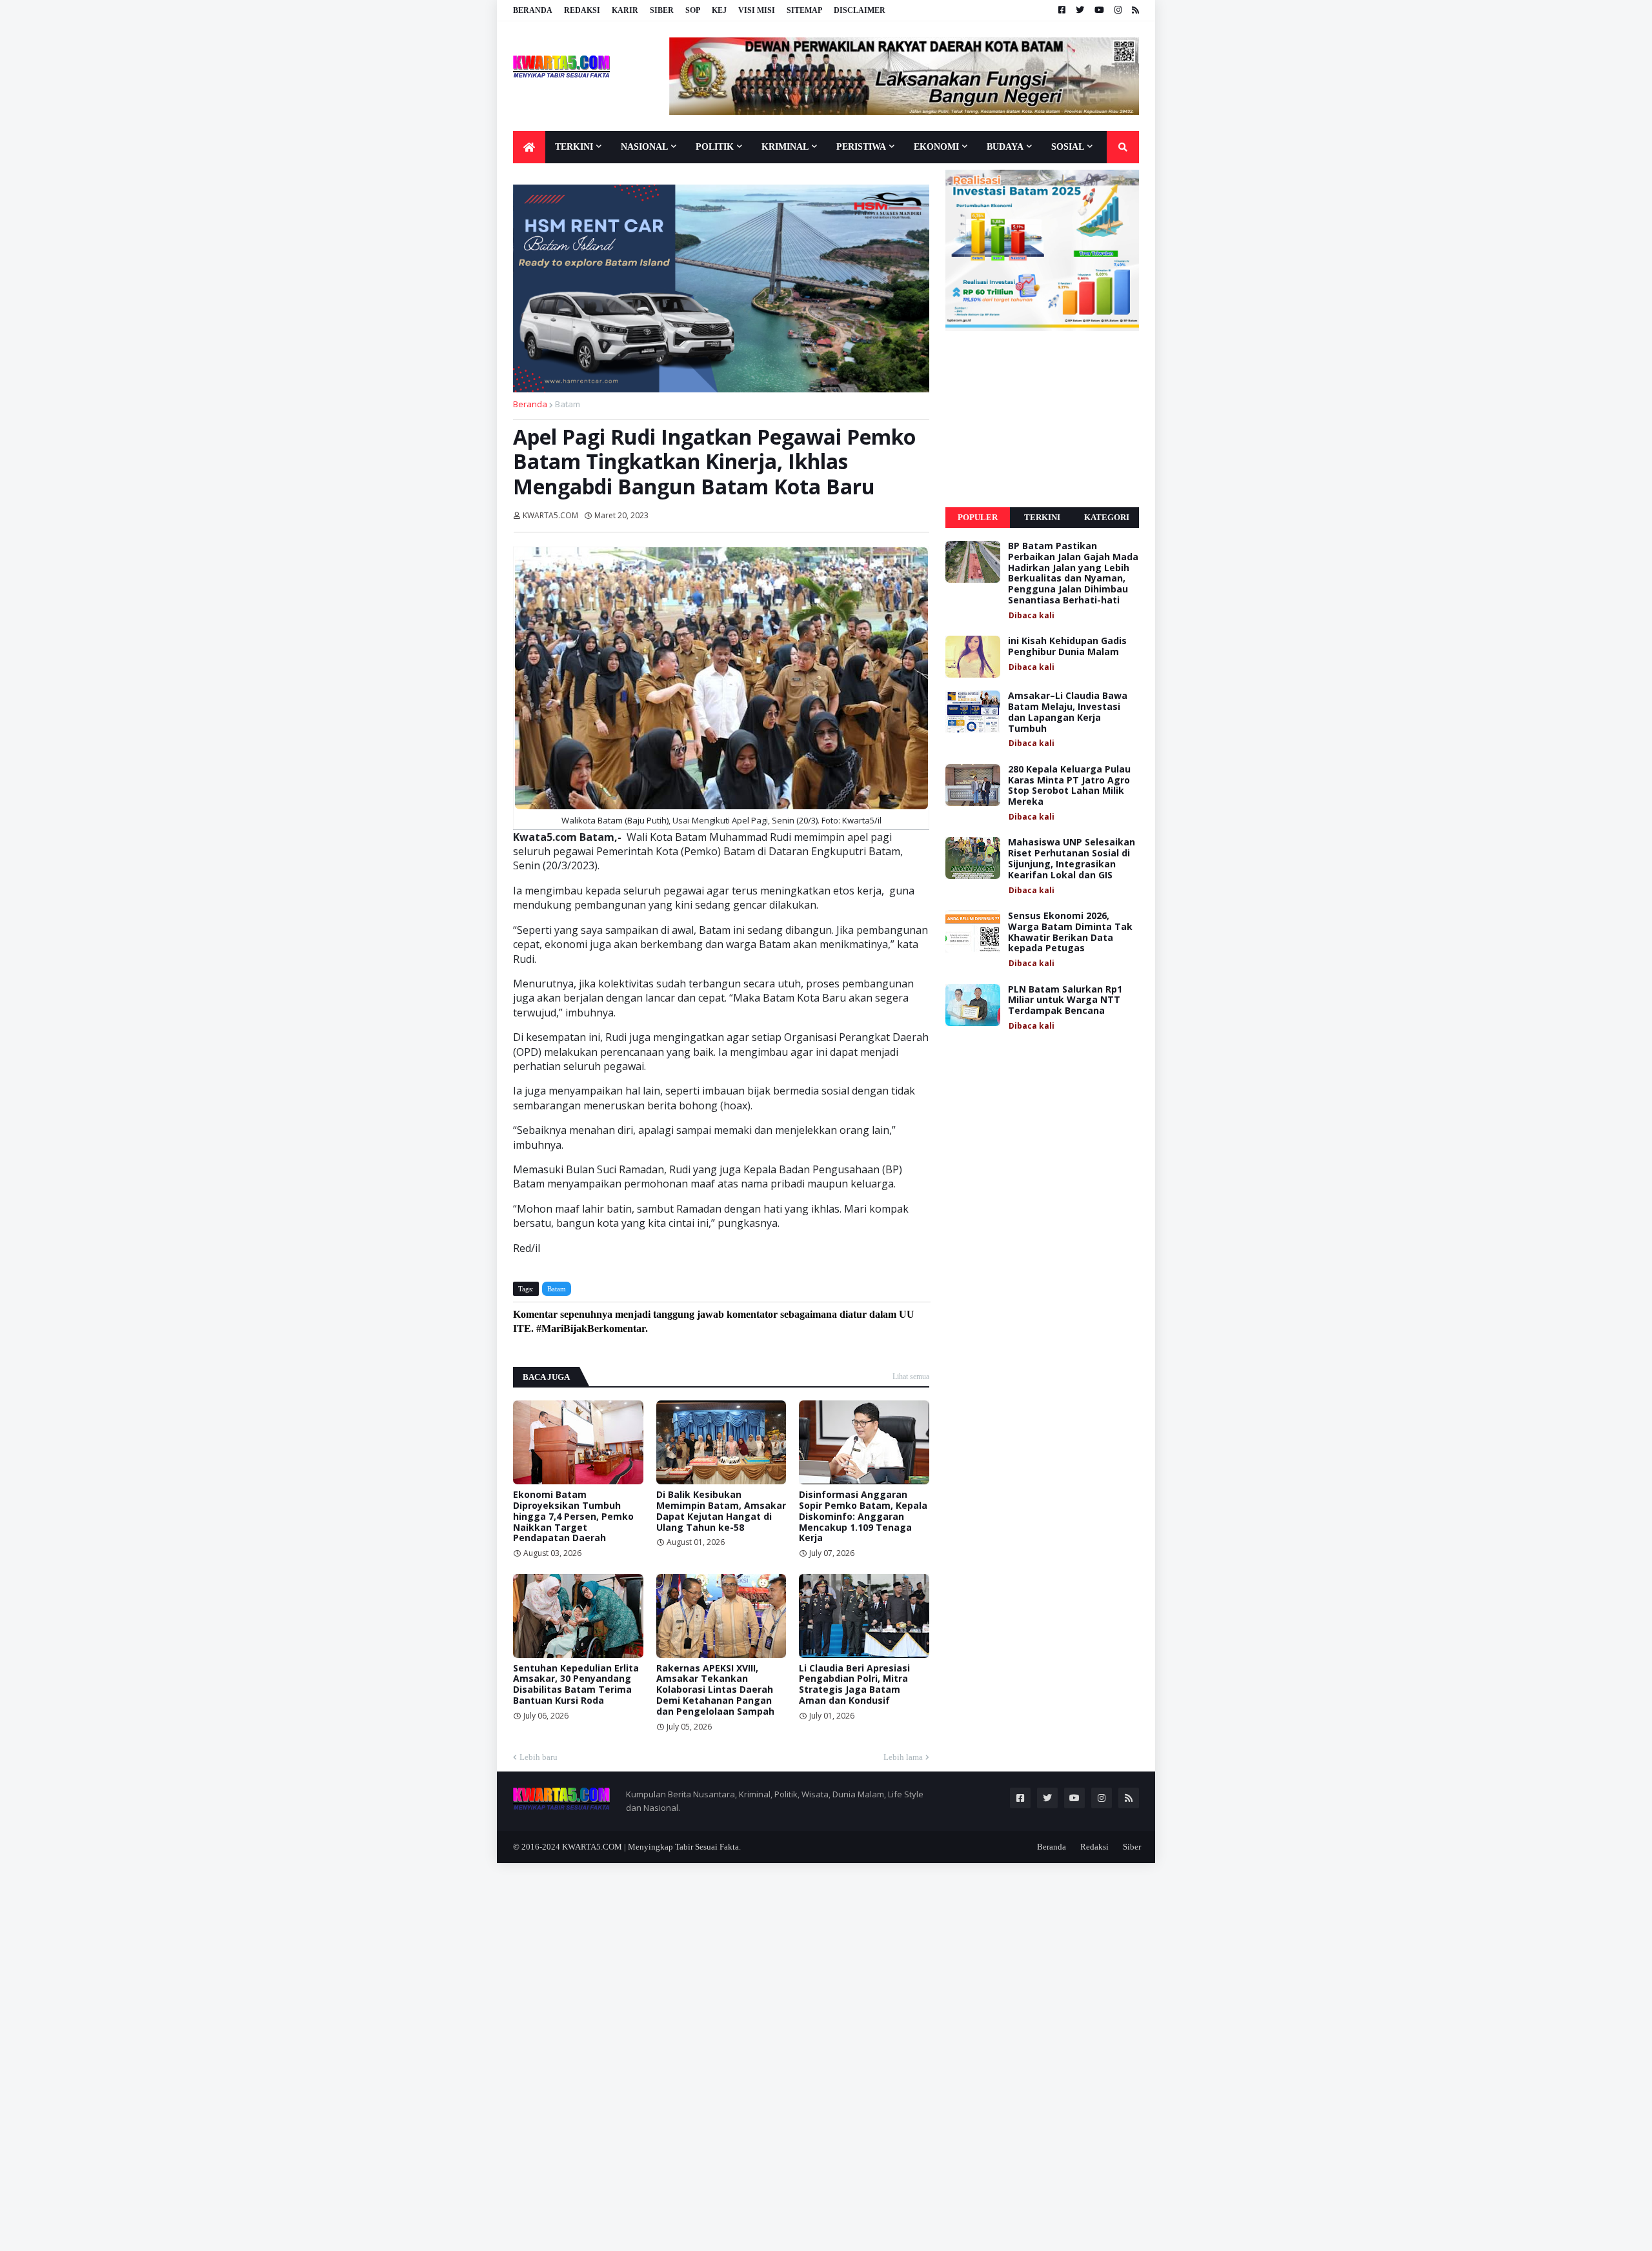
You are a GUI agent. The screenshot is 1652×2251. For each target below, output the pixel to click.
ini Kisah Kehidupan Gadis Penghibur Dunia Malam (1067, 647)
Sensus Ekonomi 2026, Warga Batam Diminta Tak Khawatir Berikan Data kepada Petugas (1070, 932)
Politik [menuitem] (715, 147)
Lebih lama (903, 1757)
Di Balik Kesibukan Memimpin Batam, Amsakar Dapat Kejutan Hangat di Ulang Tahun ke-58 (721, 1511)
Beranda (533, 10)
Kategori (1107, 517)
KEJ (719, 10)
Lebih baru (539, 1757)
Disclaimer (860, 10)
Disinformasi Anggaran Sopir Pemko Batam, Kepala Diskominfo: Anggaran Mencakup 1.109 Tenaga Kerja (863, 1517)
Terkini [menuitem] (574, 147)
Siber (662, 10)
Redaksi (582, 10)
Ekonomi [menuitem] (936, 147)
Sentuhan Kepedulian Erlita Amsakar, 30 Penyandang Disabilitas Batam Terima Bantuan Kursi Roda (576, 1685)
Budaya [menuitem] (1005, 147)
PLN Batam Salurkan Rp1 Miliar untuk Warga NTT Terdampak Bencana (1065, 1000)
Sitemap (804, 10)
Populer (978, 517)
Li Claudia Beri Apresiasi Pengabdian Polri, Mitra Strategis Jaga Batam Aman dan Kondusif (854, 1685)
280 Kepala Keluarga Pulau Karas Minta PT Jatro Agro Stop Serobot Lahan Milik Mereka (1069, 786)
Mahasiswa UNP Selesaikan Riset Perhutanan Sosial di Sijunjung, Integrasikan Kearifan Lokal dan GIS (1072, 859)
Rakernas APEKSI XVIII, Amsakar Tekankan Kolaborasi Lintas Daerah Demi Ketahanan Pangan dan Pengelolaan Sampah (715, 1690)
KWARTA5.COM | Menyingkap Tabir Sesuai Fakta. (651, 1847)
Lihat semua (911, 1377)
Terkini (1042, 517)
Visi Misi (757, 10)
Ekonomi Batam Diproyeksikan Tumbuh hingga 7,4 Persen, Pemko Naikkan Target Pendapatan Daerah (573, 1517)
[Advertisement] (1042, 419)
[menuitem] (529, 147)
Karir (625, 10)
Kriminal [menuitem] (785, 147)
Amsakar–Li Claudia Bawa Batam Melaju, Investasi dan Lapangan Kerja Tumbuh (1068, 712)
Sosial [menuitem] (1068, 147)
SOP (693, 10)
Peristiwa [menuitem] (861, 147)
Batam (568, 404)
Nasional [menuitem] (644, 147)
